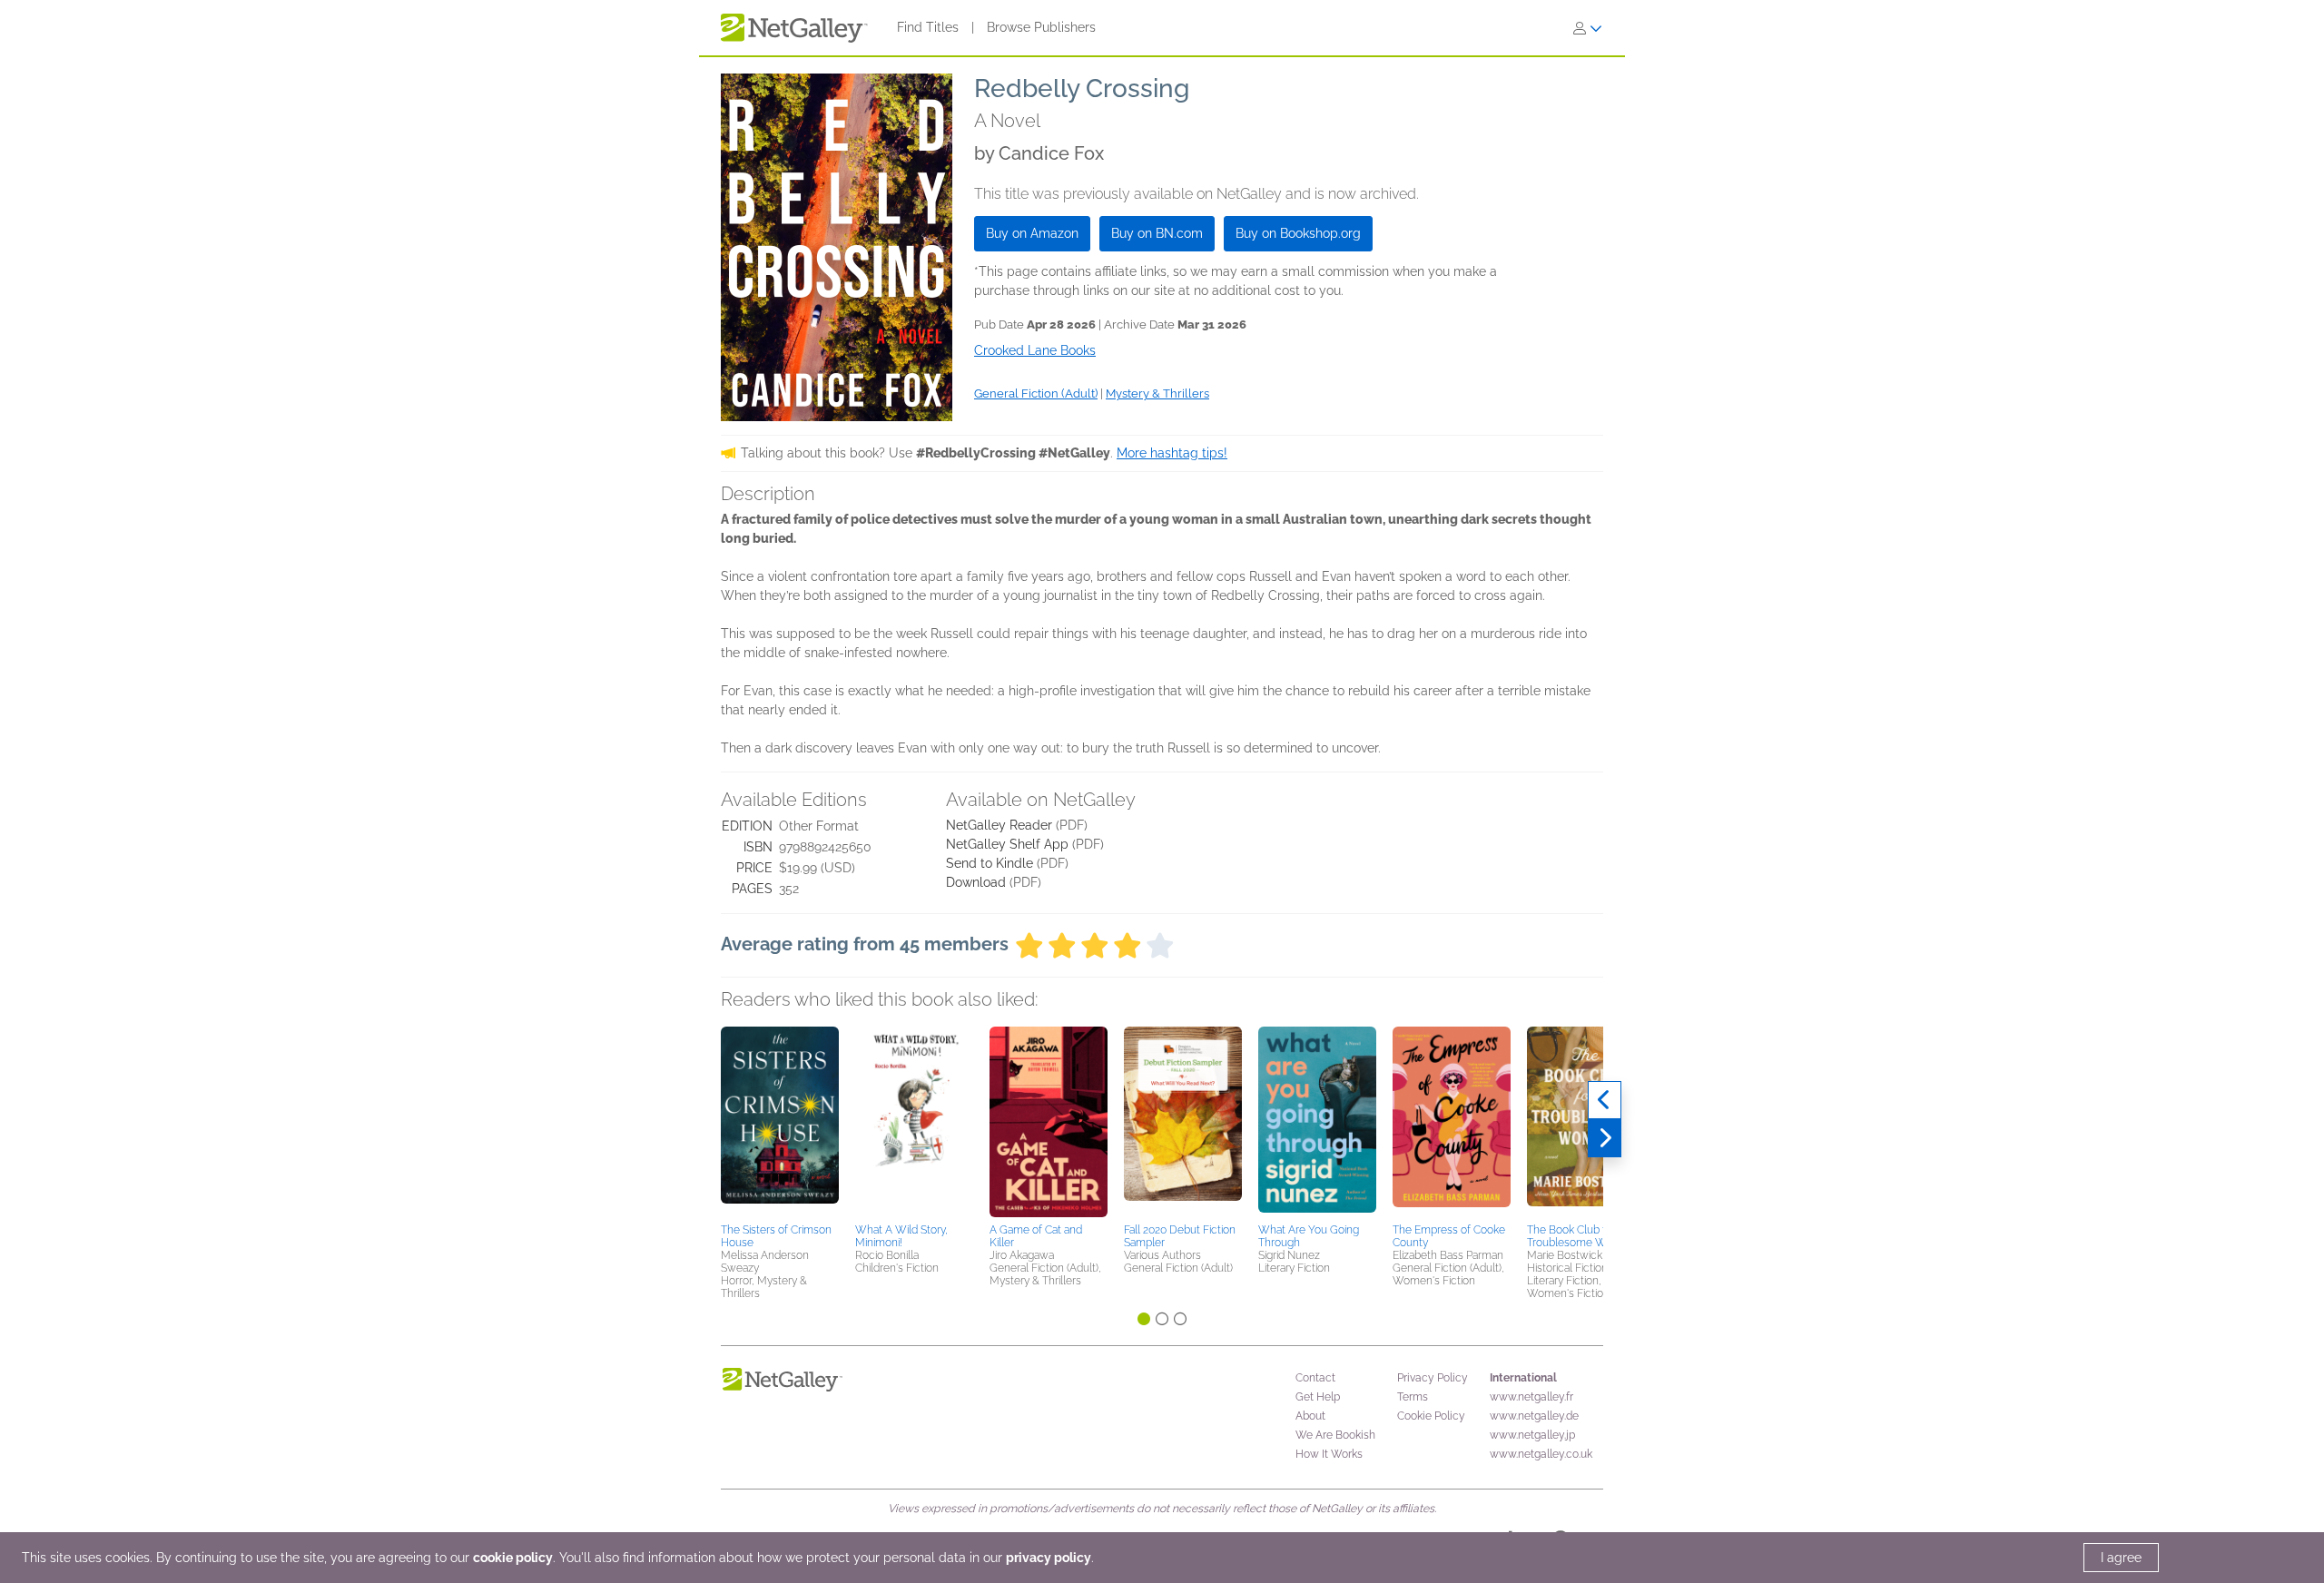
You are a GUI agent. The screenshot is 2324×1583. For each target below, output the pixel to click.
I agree (2121, 1558)
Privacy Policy (1433, 1378)
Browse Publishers (1041, 27)
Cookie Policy (1431, 1416)
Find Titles (928, 27)
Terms (1413, 1397)
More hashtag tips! (1172, 453)
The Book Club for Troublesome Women (1581, 1236)
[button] (780, 1122)
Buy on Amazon (1032, 233)
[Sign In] (1588, 28)
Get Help (1318, 1397)
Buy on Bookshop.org (1298, 233)
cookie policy (513, 1558)
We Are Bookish (1335, 1435)
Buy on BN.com (1157, 233)
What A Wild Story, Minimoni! (901, 1236)
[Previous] (1605, 1100)
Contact (1315, 1378)
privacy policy (1049, 1558)
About (1310, 1416)
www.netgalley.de (1534, 1416)
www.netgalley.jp (1532, 1435)
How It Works (1329, 1454)
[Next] (1605, 1138)
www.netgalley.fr (1531, 1397)
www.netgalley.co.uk (1541, 1454)
